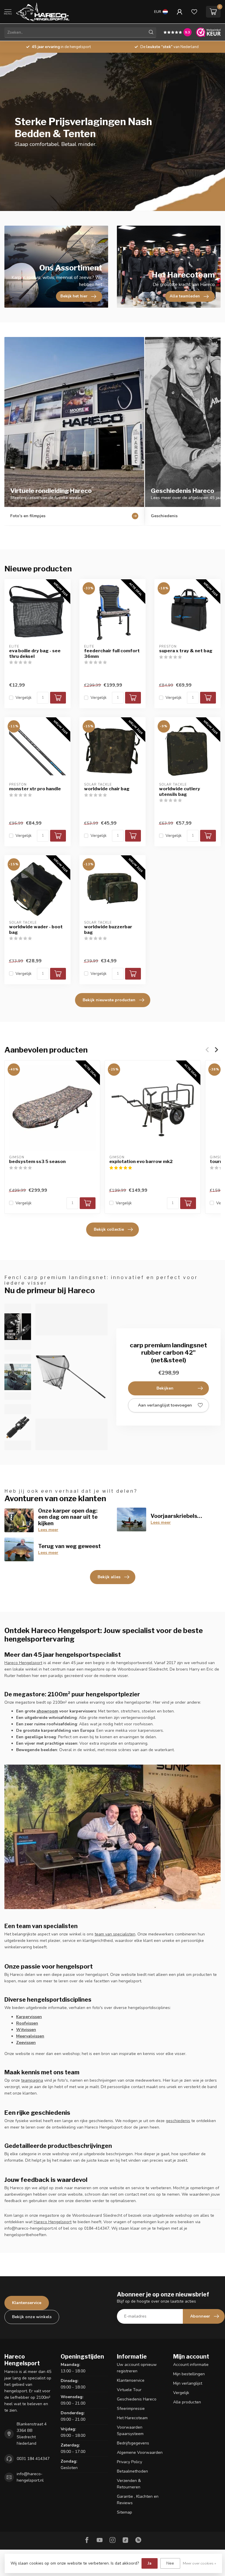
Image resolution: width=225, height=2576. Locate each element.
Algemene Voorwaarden (140, 2452)
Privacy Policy (129, 2462)
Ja (150, 2563)
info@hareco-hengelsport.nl (30, 2477)
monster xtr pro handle (35, 789)
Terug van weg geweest (69, 1546)
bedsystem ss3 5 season (37, 1162)
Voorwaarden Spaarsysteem (130, 2431)
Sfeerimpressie (131, 2409)
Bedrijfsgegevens (133, 2443)
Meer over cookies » (200, 2563)
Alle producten (187, 2402)
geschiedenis (178, 2121)
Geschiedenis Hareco (137, 2399)
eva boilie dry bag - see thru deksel (35, 653)
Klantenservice (27, 2303)
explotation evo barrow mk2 (141, 1162)
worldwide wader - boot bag (36, 929)
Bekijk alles (109, 1577)
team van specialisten (115, 1934)
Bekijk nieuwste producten (109, 1000)
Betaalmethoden (132, 2471)
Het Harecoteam (132, 2418)
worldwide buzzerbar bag (108, 929)
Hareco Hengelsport (23, 1663)
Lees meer (48, 1530)
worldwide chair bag (107, 789)
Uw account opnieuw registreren (137, 2368)
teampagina (32, 2080)
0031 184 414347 (33, 2459)
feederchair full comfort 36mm (112, 653)
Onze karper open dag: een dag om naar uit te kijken (68, 1517)
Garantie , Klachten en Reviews (138, 2500)
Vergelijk (24, 698)
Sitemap (125, 2512)
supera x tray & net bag (186, 651)
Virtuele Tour (129, 2390)
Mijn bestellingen (189, 2374)
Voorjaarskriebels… (176, 1516)
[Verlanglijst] (194, 12)
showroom (47, 1711)
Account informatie (191, 2365)
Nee (170, 2563)
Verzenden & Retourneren (129, 2484)
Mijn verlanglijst (188, 2383)
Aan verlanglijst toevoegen (165, 1405)
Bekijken (165, 1388)
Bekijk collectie (109, 1229)
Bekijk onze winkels (32, 2317)
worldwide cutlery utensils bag (180, 791)
